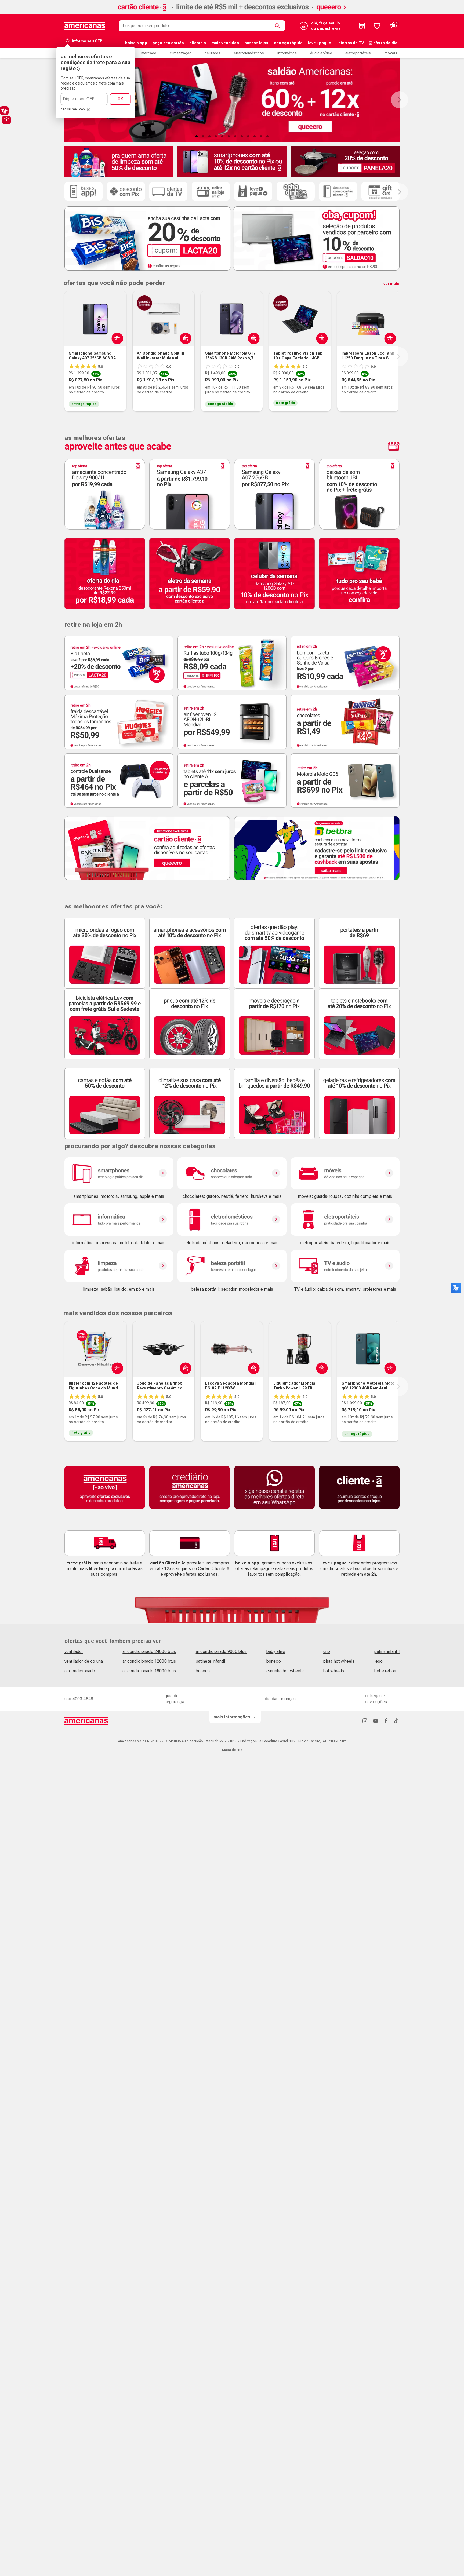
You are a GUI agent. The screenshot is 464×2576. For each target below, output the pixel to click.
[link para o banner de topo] (232, 12)
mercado (149, 53)
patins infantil (387, 1652)
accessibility (6, 120)
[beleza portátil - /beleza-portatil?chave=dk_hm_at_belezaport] (232, 1266)
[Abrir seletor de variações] (116, 338)
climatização (181, 53)
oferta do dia (385, 43)
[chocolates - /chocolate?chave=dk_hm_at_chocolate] (232, 1173)
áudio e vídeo (321, 53)
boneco (274, 1661)
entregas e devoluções (376, 1699)
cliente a (198, 43)
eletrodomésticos (249, 53)
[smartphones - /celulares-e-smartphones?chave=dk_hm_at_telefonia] (119, 1173)
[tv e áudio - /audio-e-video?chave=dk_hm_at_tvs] (345, 1266)
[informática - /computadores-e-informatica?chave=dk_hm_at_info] (119, 1220)
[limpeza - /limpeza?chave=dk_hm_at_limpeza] (119, 1266)
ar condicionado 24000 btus (149, 1652)
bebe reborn (386, 1671)
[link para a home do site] (85, 26)
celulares (213, 53)
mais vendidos (225, 43)
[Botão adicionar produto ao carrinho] (253, 338)
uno (327, 1652)
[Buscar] (278, 26)
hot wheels (334, 1671)
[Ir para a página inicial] (86, 1721)
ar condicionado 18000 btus (149, 1671)
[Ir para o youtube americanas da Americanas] (375, 1721)
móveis (391, 53)
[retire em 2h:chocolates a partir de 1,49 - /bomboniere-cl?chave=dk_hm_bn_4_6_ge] (345, 722)
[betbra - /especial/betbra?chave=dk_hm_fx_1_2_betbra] (317, 848)
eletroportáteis (358, 53)
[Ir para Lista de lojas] (362, 26)
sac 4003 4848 (79, 1699)
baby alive (276, 1652)
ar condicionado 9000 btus (221, 1652)
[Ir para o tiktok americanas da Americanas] (396, 1721)
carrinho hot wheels (285, 1671)
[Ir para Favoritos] (377, 26)
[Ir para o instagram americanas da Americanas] (365, 1721)
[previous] (63, 357)
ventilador (74, 1652)
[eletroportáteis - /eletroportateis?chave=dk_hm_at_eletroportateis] (345, 1220)
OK (120, 99)
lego (379, 1661)
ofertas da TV (351, 43)
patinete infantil (211, 1661)
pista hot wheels (339, 1661)
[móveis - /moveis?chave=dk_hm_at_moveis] (345, 1173)
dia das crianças (280, 1699)
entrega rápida (288, 43)
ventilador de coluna (84, 1661)
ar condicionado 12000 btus (149, 1661)
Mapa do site (232, 1750)
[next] (398, 357)
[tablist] (232, 136)
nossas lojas (256, 43)
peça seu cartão (168, 43)
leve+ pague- (320, 43)
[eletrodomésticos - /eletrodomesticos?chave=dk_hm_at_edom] (232, 1220)
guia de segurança (174, 1699)
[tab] (197, 136)
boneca (203, 1671)
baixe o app (136, 43)
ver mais (391, 284)
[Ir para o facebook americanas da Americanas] (386, 1721)
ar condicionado (80, 1671)
